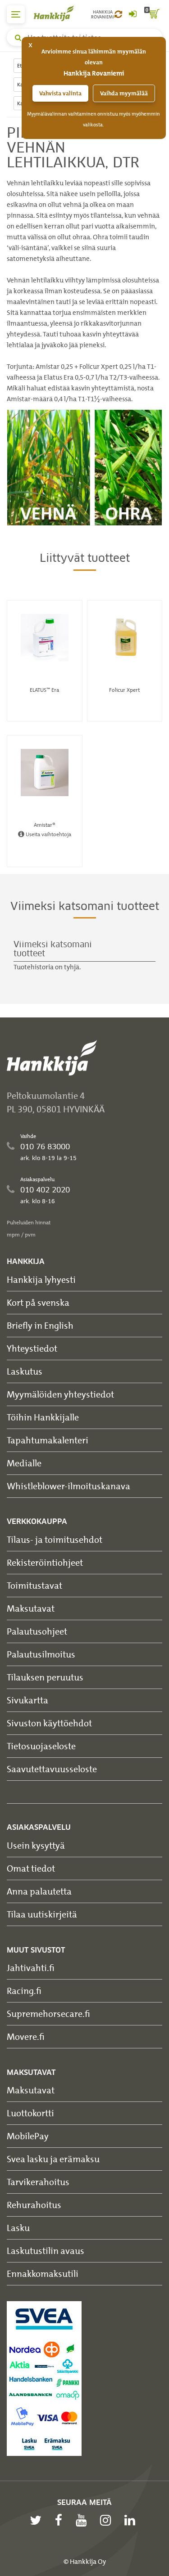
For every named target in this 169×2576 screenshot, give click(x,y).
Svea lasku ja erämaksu (53, 2159)
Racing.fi (24, 1991)
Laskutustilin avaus (46, 2251)
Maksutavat (31, 1608)
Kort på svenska (38, 1302)
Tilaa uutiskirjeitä (42, 1914)
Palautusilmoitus (41, 1654)
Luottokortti (30, 2113)
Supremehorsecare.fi (48, 2014)
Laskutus (25, 1371)
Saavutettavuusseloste (52, 1769)
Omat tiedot (31, 1868)
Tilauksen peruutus (45, 1677)
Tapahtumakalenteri (48, 1440)
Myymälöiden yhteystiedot (60, 1394)
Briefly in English (40, 1325)
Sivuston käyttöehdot (49, 1723)
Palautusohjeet (37, 1631)
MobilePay (28, 2136)
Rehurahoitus (34, 2205)
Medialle (24, 1463)
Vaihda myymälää (124, 93)
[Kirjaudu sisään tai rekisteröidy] (132, 14)
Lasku (18, 2228)
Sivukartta (27, 1700)
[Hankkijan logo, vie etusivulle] (59, 13)
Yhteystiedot (32, 1348)
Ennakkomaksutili (43, 2274)
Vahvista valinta (60, 93)
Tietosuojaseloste (41, 1746)
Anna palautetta (39, 1891)
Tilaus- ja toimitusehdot (55, 1539)
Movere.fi (26, 2036)
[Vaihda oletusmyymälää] (118, 14)
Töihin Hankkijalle (43, 1417)
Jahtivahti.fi (31, 1968)
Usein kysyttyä (36, 1845)
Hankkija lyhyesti (41, 1279)
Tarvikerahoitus (38, 2182)
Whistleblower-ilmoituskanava (69, 1486)
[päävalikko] (16, 14)
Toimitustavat (34, 1585)
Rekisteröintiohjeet (45, 1562)
